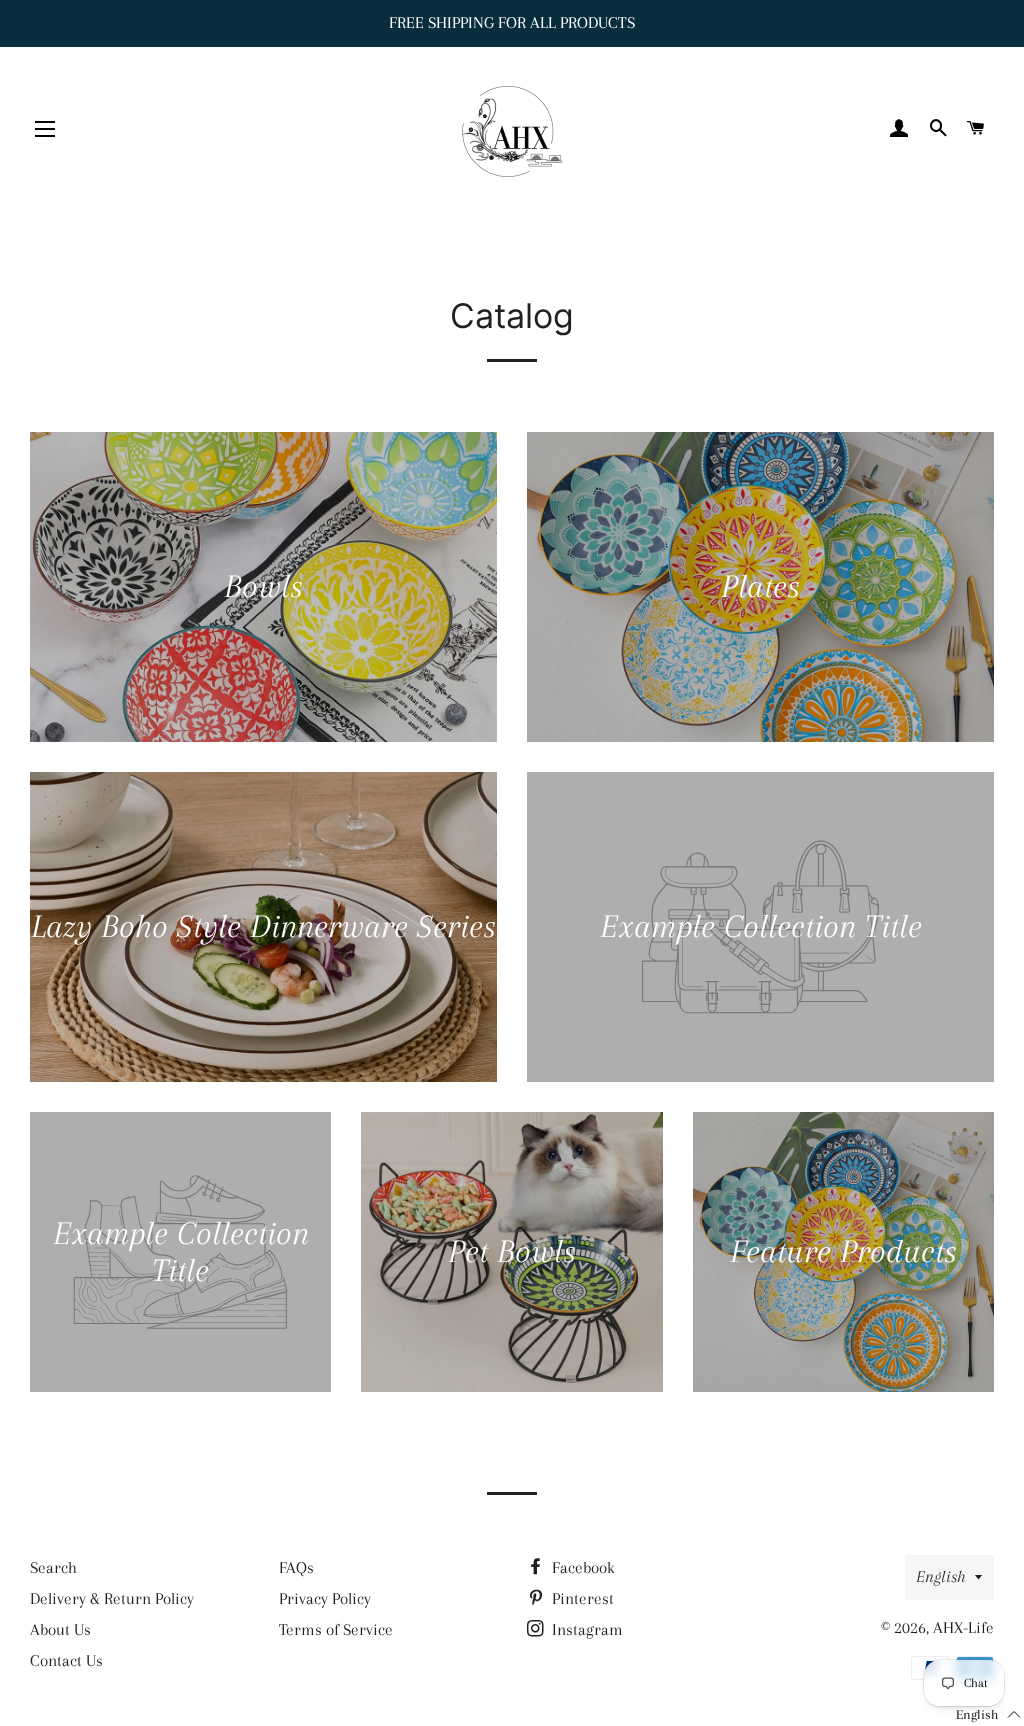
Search (53, 1567)
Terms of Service (336, 1629)
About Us (60, 1629)
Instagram (585, 1629)
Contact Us (66, 1660)
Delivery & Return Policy (112, 1598)
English (940, 1576)
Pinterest (581, 1598)
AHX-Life (963, 1627)
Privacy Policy (325, 1598)
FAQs (296, 1567)
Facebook (581, 1567)
